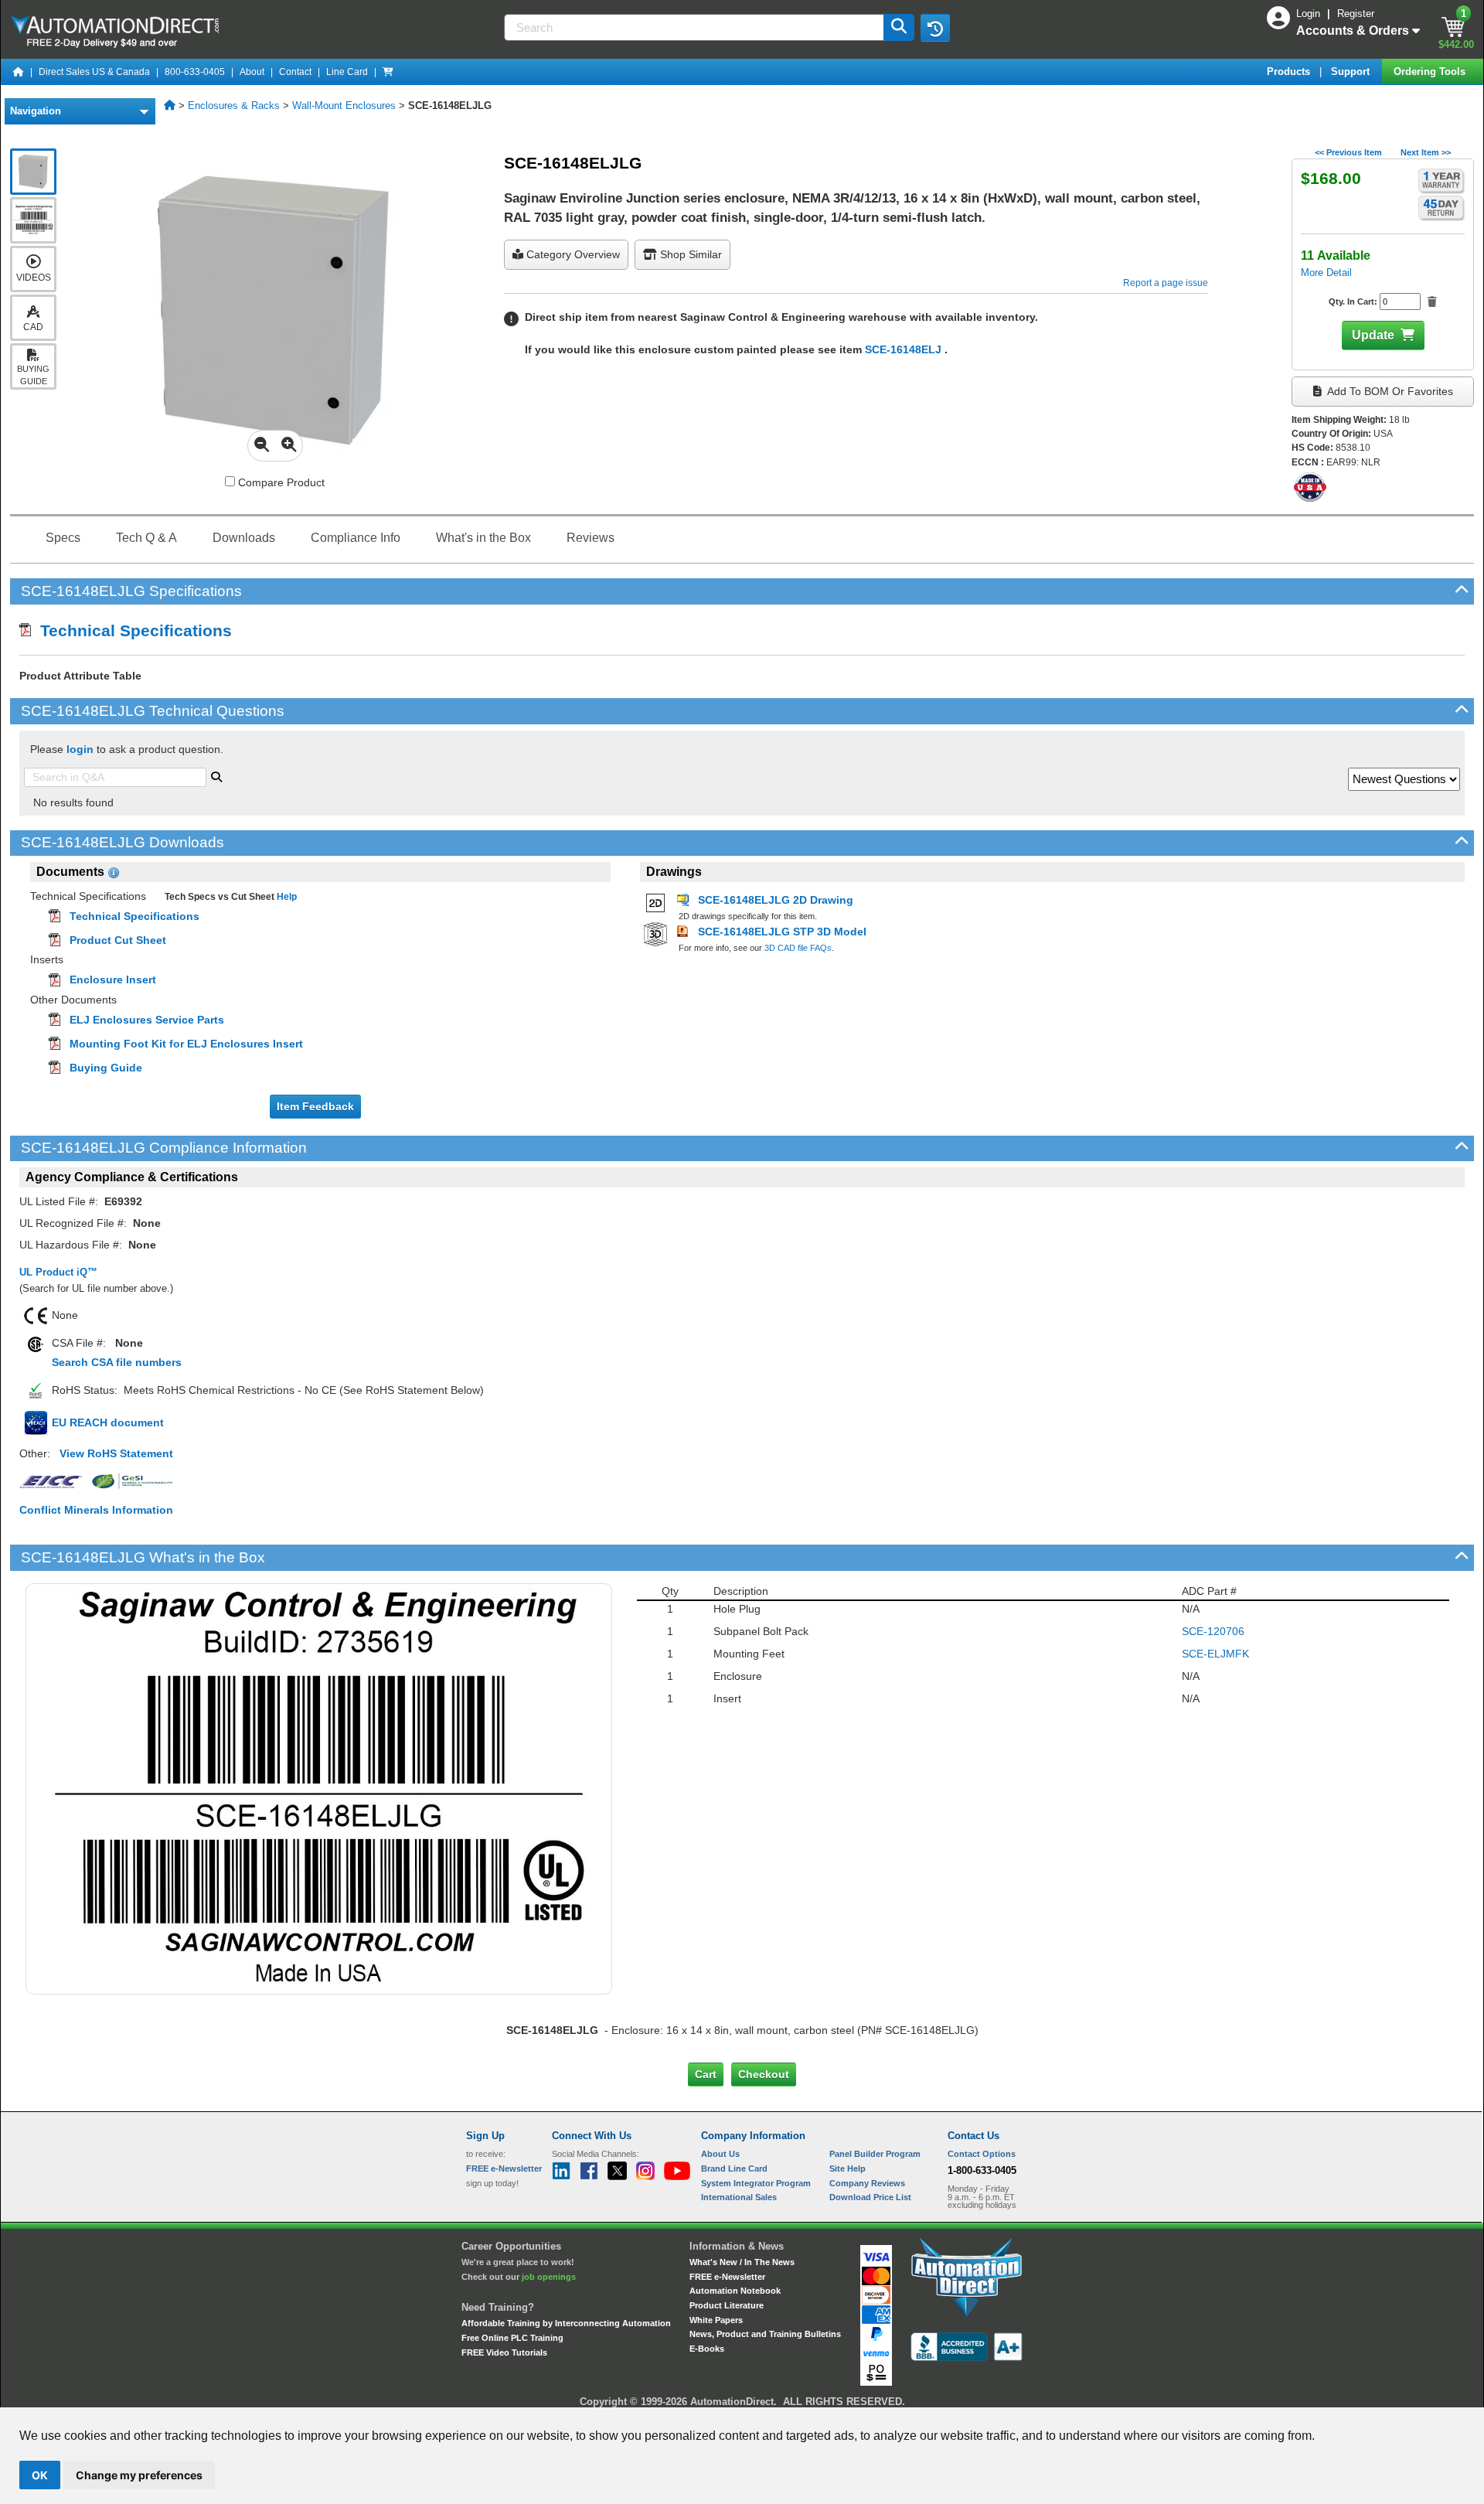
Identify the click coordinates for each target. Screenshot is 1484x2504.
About (252, 72)
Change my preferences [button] (139, 2475)
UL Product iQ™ (58, 1272)
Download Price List (870, 2197)
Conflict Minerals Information (96, 1510)
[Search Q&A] (216, 775)
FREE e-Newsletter (727, 2277)
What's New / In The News (742, 2262)
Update (1373, 335)
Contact (295, 72)
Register (1356, 14)
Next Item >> (1426, 152)
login (80, 749)
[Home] (19, 72)
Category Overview (572, 254)
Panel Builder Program (875, 2154)
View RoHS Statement (116, 1453)
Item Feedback (315, 1106)
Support (1352, 72)
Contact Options (982, 2154)
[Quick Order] (388, 72)
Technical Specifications (131, 630)
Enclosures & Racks (234, 106)
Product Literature (727, 2305)
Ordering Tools (1431, 72)
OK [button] (40, 2475)
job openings (549, 2277)
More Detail (1326, 273)
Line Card (347, 72)
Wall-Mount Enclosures (344, 106)
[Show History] (935, 28)
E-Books (707, 2349)
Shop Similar (689, 254)
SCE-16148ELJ (905, 349)
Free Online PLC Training (512, 2338)
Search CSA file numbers (117, 1362)
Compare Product (280, 482)
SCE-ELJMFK (1215, 1654)
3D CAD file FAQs (798, 948)
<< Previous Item (1348, 152)
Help (286, 897)
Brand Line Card (734, 2168)
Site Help (848, 2168)
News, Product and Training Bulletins (765, 2334)
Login (1310, 14)
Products (1290, 72)
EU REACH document (108, 1422)
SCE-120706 (1213, 1631)
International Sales (739, 2197)
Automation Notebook (735, 2291)
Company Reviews (867, 2183)
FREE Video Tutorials (504, 2352)
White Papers (716, 2320)
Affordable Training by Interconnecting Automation (566, 2323)
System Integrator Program (756, 2183)
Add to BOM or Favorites (1389, 391)
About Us (720, 2154)
